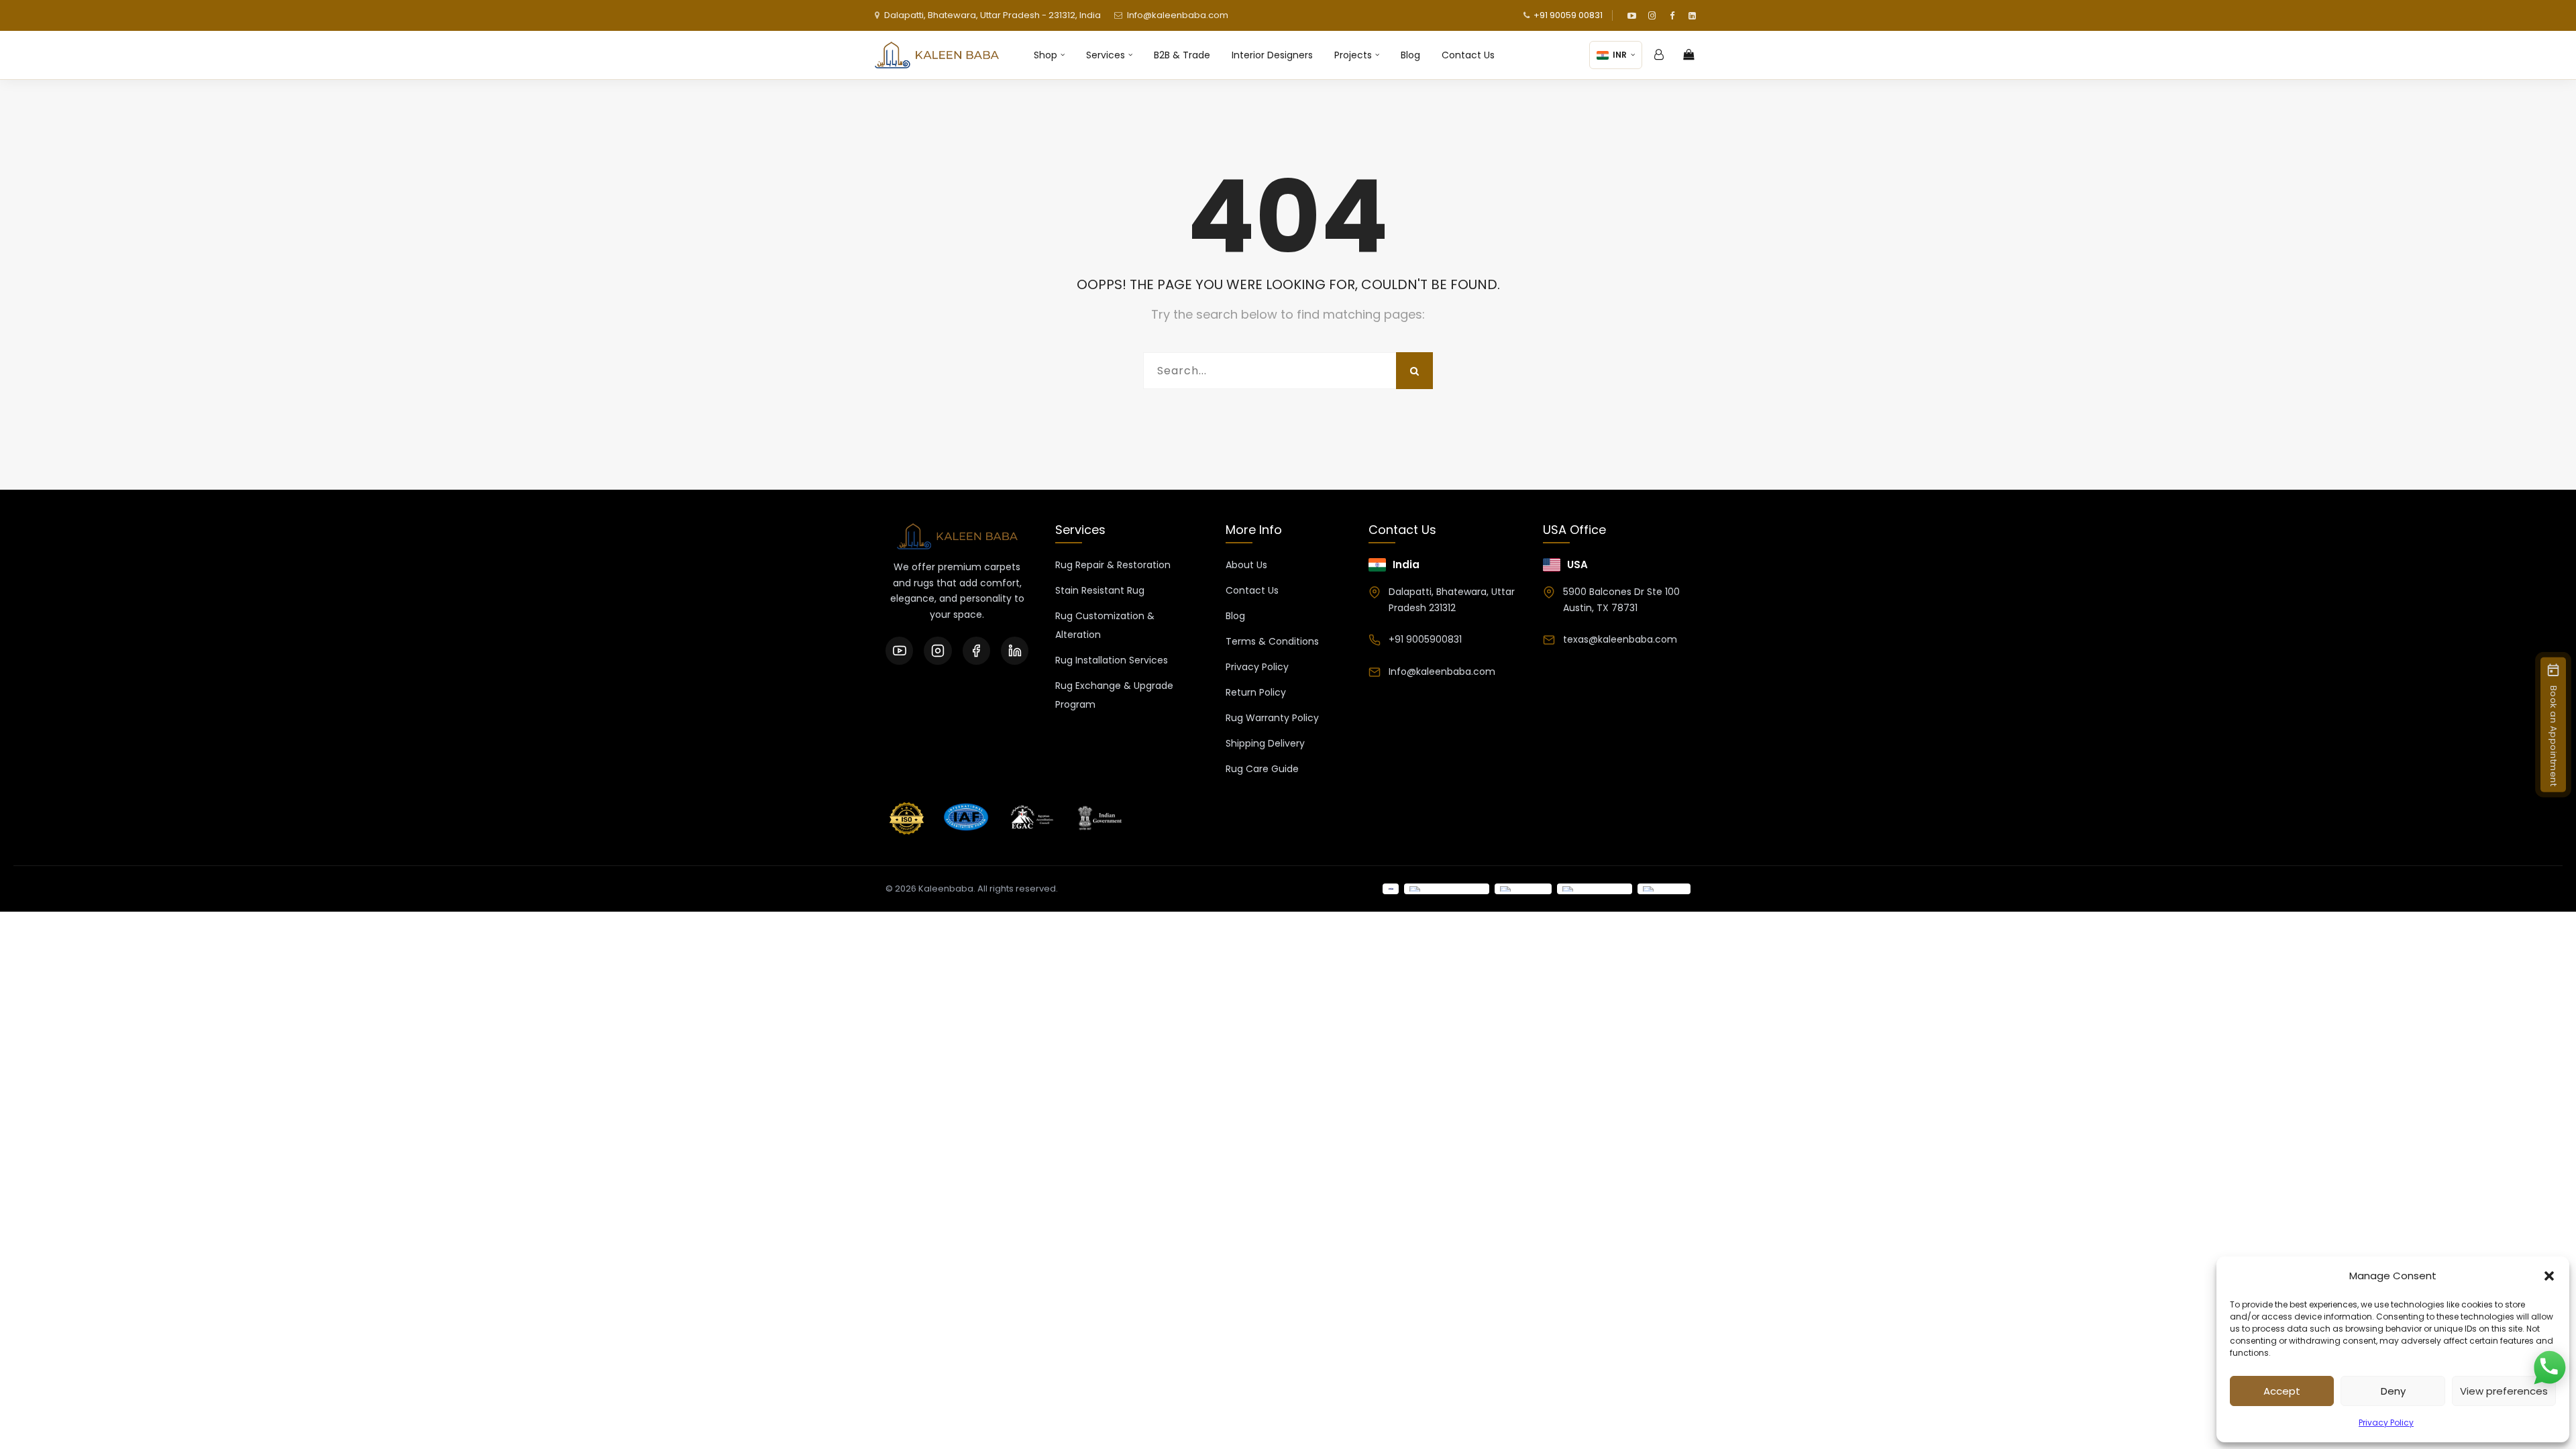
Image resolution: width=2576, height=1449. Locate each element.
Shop (1045, 55)
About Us (1246, 565)
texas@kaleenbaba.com (1620, 639)
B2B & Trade (1182, 55)
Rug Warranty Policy (1272, 718)
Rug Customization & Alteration (1105, 625)
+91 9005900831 (1425, 639)
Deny (2393, 1391)
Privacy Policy (2386, 1423)
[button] (2549, 1276)
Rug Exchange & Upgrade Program (1114, 695)
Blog (1410, 55)
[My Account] (1659, 55)
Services (1106, 55)
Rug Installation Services (1112, 660)
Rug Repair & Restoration (1113, 565)
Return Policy (1256, 692)
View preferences (2504, 1391)
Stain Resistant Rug (1100, 590)
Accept (2282, 1391)
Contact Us (1468, 55)
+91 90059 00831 (1568, 15)
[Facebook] (1672, 15)
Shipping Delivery (1265, 743)
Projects (1353, 55)
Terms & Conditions (1272, 641)
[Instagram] (1652, 15)
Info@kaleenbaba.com (1178, 15)
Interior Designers (1272, 55)
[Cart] (1688, 55)
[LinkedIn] (1692, 15)
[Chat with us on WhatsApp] (2549, 1368)
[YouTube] (1631, 15)
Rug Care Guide (1262, 769)
